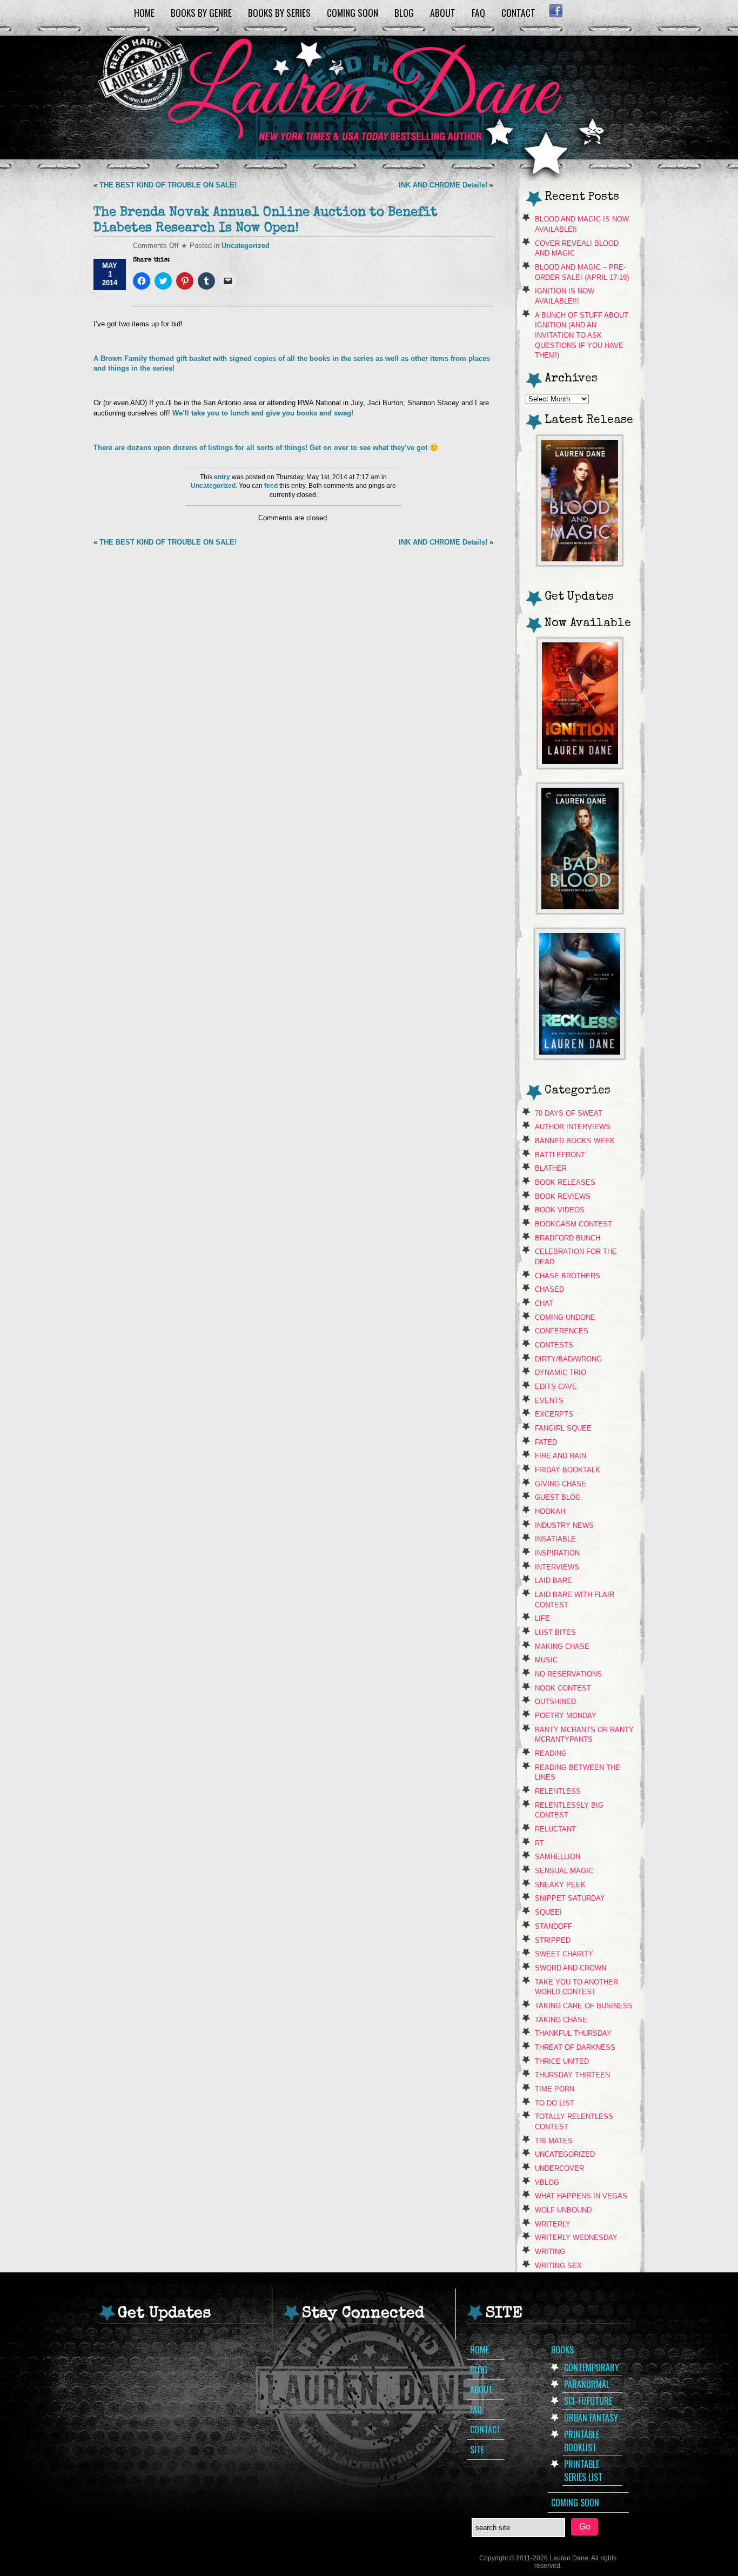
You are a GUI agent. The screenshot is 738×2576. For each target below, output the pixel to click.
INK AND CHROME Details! (443, 185)
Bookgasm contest (573, 1224)
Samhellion (558, 1857)
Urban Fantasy (591, 2418)
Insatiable (555, 1539)
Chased (549, 1289)
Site (477, 2450)
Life (542, 1618)
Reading (551, 1753)
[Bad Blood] (580, 911)
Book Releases (565, 1182)
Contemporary (592, 2367)
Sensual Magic (564, 1871)
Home (144, 12)
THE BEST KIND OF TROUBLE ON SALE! (168, 185)
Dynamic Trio (561, 1373)
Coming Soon (353, 12)
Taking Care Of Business (584, 2006)
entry (222, 477)
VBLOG (547, 2182)
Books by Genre (201, 12)
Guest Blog (558, 1497)
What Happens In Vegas (581, 2196)
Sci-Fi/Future (588, 2401)
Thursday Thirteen (572, 2075)
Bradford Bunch (568, 1238)
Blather (551, 1168)
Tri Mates (554, 2141)
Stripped (553, 1940)
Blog (404, 12)
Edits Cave (556, 1387)
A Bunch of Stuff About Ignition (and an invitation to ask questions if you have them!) (582, 336)
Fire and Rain (561, 1456)
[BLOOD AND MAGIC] (580, 563)
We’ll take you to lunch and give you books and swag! (264, 413)
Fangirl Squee (563, 1428)
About (443, 12)
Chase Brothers (568, 1276)
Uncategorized (246, 246)
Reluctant (555, 1829)
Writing (550, 2252)
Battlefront (560, 1155)
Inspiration (557, 1553)
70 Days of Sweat (569, 1113)
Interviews (557, 1567)
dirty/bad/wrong (568, 1359)
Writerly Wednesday (576, 2238)
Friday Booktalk (568, 1470)
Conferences (562, 1331)
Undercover (559, 2168)
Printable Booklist (582, 2441)
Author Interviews (573, 1127)
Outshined (555, 1702)
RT (539, 1843)
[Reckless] (580, 1056)
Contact (518, 12)
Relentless (558, 1791)
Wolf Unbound (563, 2210)
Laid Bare (553, 1581)
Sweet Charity (564, 1954)
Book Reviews (563, 1196)
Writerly (553, 2224)
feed (271, 486)
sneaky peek (560, 1885)
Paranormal (587, 2384)
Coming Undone (565, 1317)
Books (562, 2350)
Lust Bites (555, 1632)
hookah (550, 1511)
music (546, 1660)
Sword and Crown (571, 1968)
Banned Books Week (575, 1141)
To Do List (555, 2103)
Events (549, 1401)
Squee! (548, 1912)
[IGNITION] (580, 765)
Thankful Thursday (573, 2033)
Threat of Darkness (575, 2047)
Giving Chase (561, 1484)
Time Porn (555, 2089)
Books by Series (279, 12)
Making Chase (562, 1646)
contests (554, 1345)
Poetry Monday (566, 1716)
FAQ (478, 12)
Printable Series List (583, 2471)
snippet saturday (570, 1898)
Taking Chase (561, 2020)
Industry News (564, 1525)
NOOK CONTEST (563, 1688)
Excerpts (554, 1414)
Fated (546, 1442)
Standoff (553, 1926)
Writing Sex (558, 2266)
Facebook (556, 11)
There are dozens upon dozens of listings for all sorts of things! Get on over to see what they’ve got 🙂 (266, 448)
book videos (560, 1210)
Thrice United (562, 2061)
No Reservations (568, 1674)
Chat (544, 1303)
